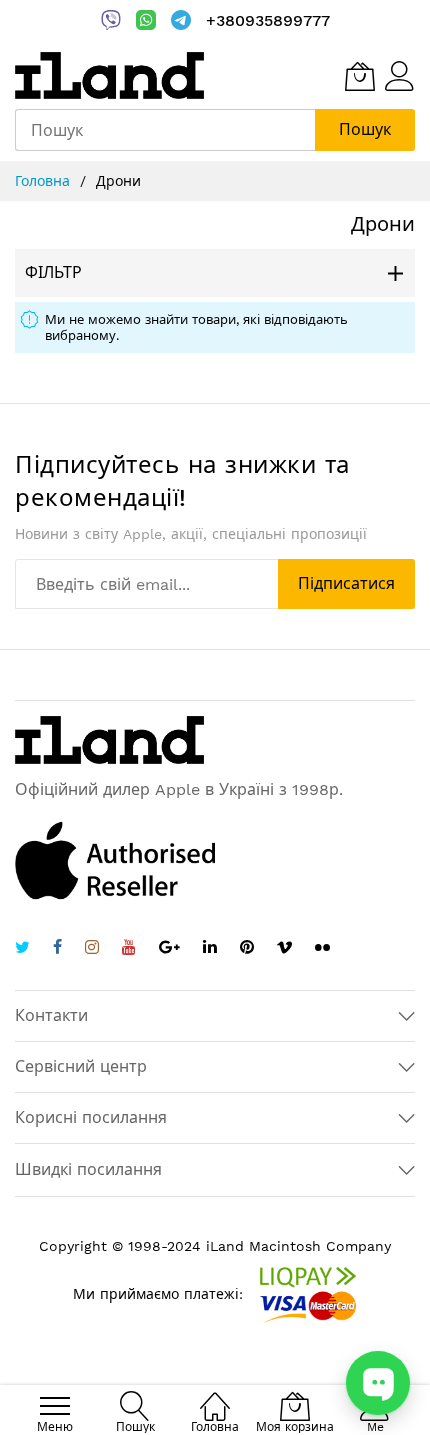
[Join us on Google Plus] (169, 949)
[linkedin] (210, 949)
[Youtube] (129, 949)
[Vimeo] (284, 947)
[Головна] (215, 1395)
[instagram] (92, 949)
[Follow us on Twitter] (22, 949)
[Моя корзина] (360, 76)
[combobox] (165, 130)
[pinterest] (247, 949)
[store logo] (109, 75)
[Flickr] (322, 947)
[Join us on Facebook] (57, 949)
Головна (45, 181)
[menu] (55, 1406)
